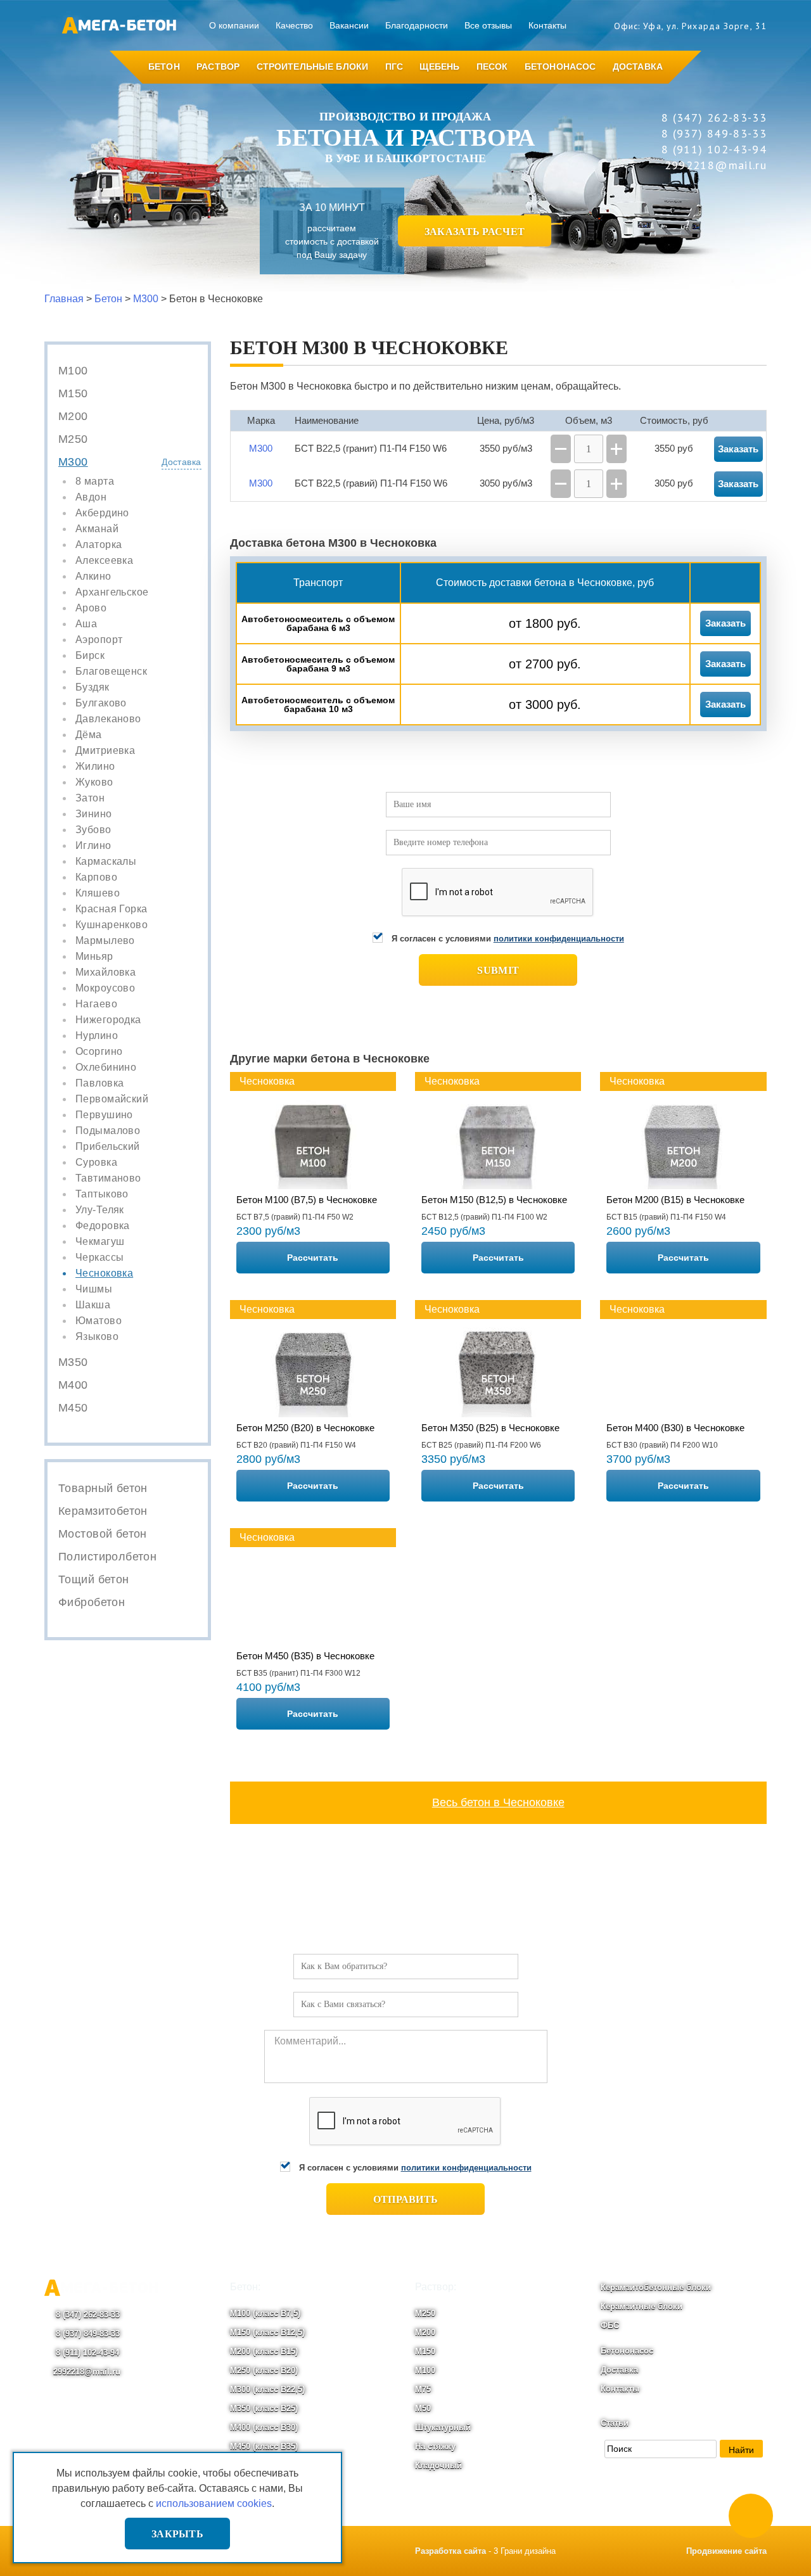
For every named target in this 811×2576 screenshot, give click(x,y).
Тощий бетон (94, 1579)
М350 (73, 1362)
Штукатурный (443, 2427)
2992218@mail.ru (87, 2372)
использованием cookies (214, 2503)
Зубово (93, 830)
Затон (90, 798)
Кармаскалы (106, 862)
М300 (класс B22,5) (267, 2389)
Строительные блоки (313, 67)
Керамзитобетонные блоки (656, 2287)
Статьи (615, 2423)
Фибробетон (92, 1602)
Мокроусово (105, 988)
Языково (97, 1337)
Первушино (104, 1115)
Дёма (89, 735)
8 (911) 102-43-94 (86, 2353)
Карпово (96, 877)
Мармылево (105, 941)
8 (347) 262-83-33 (86, 2315)
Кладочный (438, 2465)
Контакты (547, 25)
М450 (73, 1408)
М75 (423, 2389)
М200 (73, 416)
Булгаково (101, 703)
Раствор (218, 67)
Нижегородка (108, 1020)
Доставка (638, 67)
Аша (86, 624)
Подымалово (108, 1131)
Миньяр (94, 957)
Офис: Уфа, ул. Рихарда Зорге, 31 (690, 26)
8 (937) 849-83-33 (86, 2334)
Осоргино (99, 1052)
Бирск (90, 656)
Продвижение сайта (726, 2551)
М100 (73, 371)
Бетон (164, 67)
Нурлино (97, 1036)
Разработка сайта (450, 2551)
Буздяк (93, 687)
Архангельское (112, 592)
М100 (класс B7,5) (265, 2313)
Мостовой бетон (103, 1534)
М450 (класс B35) (264, 2446)
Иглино (93, 846)
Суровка (96, 1163)
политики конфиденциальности (559, 939)
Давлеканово (108, 719)
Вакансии (349, 25)
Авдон (91, 497)
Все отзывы (488, 25)
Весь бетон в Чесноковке (498, 1802)
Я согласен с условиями (508, 939)
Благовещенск (111, 672)
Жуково (94, 782)
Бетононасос (560, 67)
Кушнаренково (112, 925)
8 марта (95, 481)
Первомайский (112, 1099)
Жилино (95, 767)
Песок (492, 67)
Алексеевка (104, 561)
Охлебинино (106, 1068)
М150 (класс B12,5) (267, 2332)
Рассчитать (313, 1258)
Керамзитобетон (103, 1511)
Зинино (94, 814)
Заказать (725, 623)
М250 (73, 439)
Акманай (97, 529)
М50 (423, 2408)
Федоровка (103, 1226)
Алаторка (99, 545)
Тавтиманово (108, 1178)
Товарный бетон (103, 1488)
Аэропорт (99, 640)
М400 (73, 1385)
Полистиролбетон (107, 1557)
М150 (73, 393)
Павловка (99, 1083)
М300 (73, 462)
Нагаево (96, 1004)
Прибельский (108, 1147)
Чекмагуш (100, 1242)
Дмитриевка (105, 751)
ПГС (394, 67)
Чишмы (94, 1289)
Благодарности (417, 25)
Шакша (93, 1305)
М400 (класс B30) (264, 2427)
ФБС (610, 2325)
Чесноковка (104, 1273)
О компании (234, 25)
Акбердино (102, 513)
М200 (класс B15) (264, 2351)
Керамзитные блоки (642, 2306)
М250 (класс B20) (264, 2370)
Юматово (99, 1321)
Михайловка (105, 972)
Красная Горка (111, 909)
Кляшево (98, 893)
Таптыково (102, 1194)
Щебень (439, 67)
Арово (91, 608)
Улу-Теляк (100, 1210)
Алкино (93, 577)
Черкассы (99, 1258)
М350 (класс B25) (264, 2408)
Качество (294, 25)
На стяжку (435, 2446)
